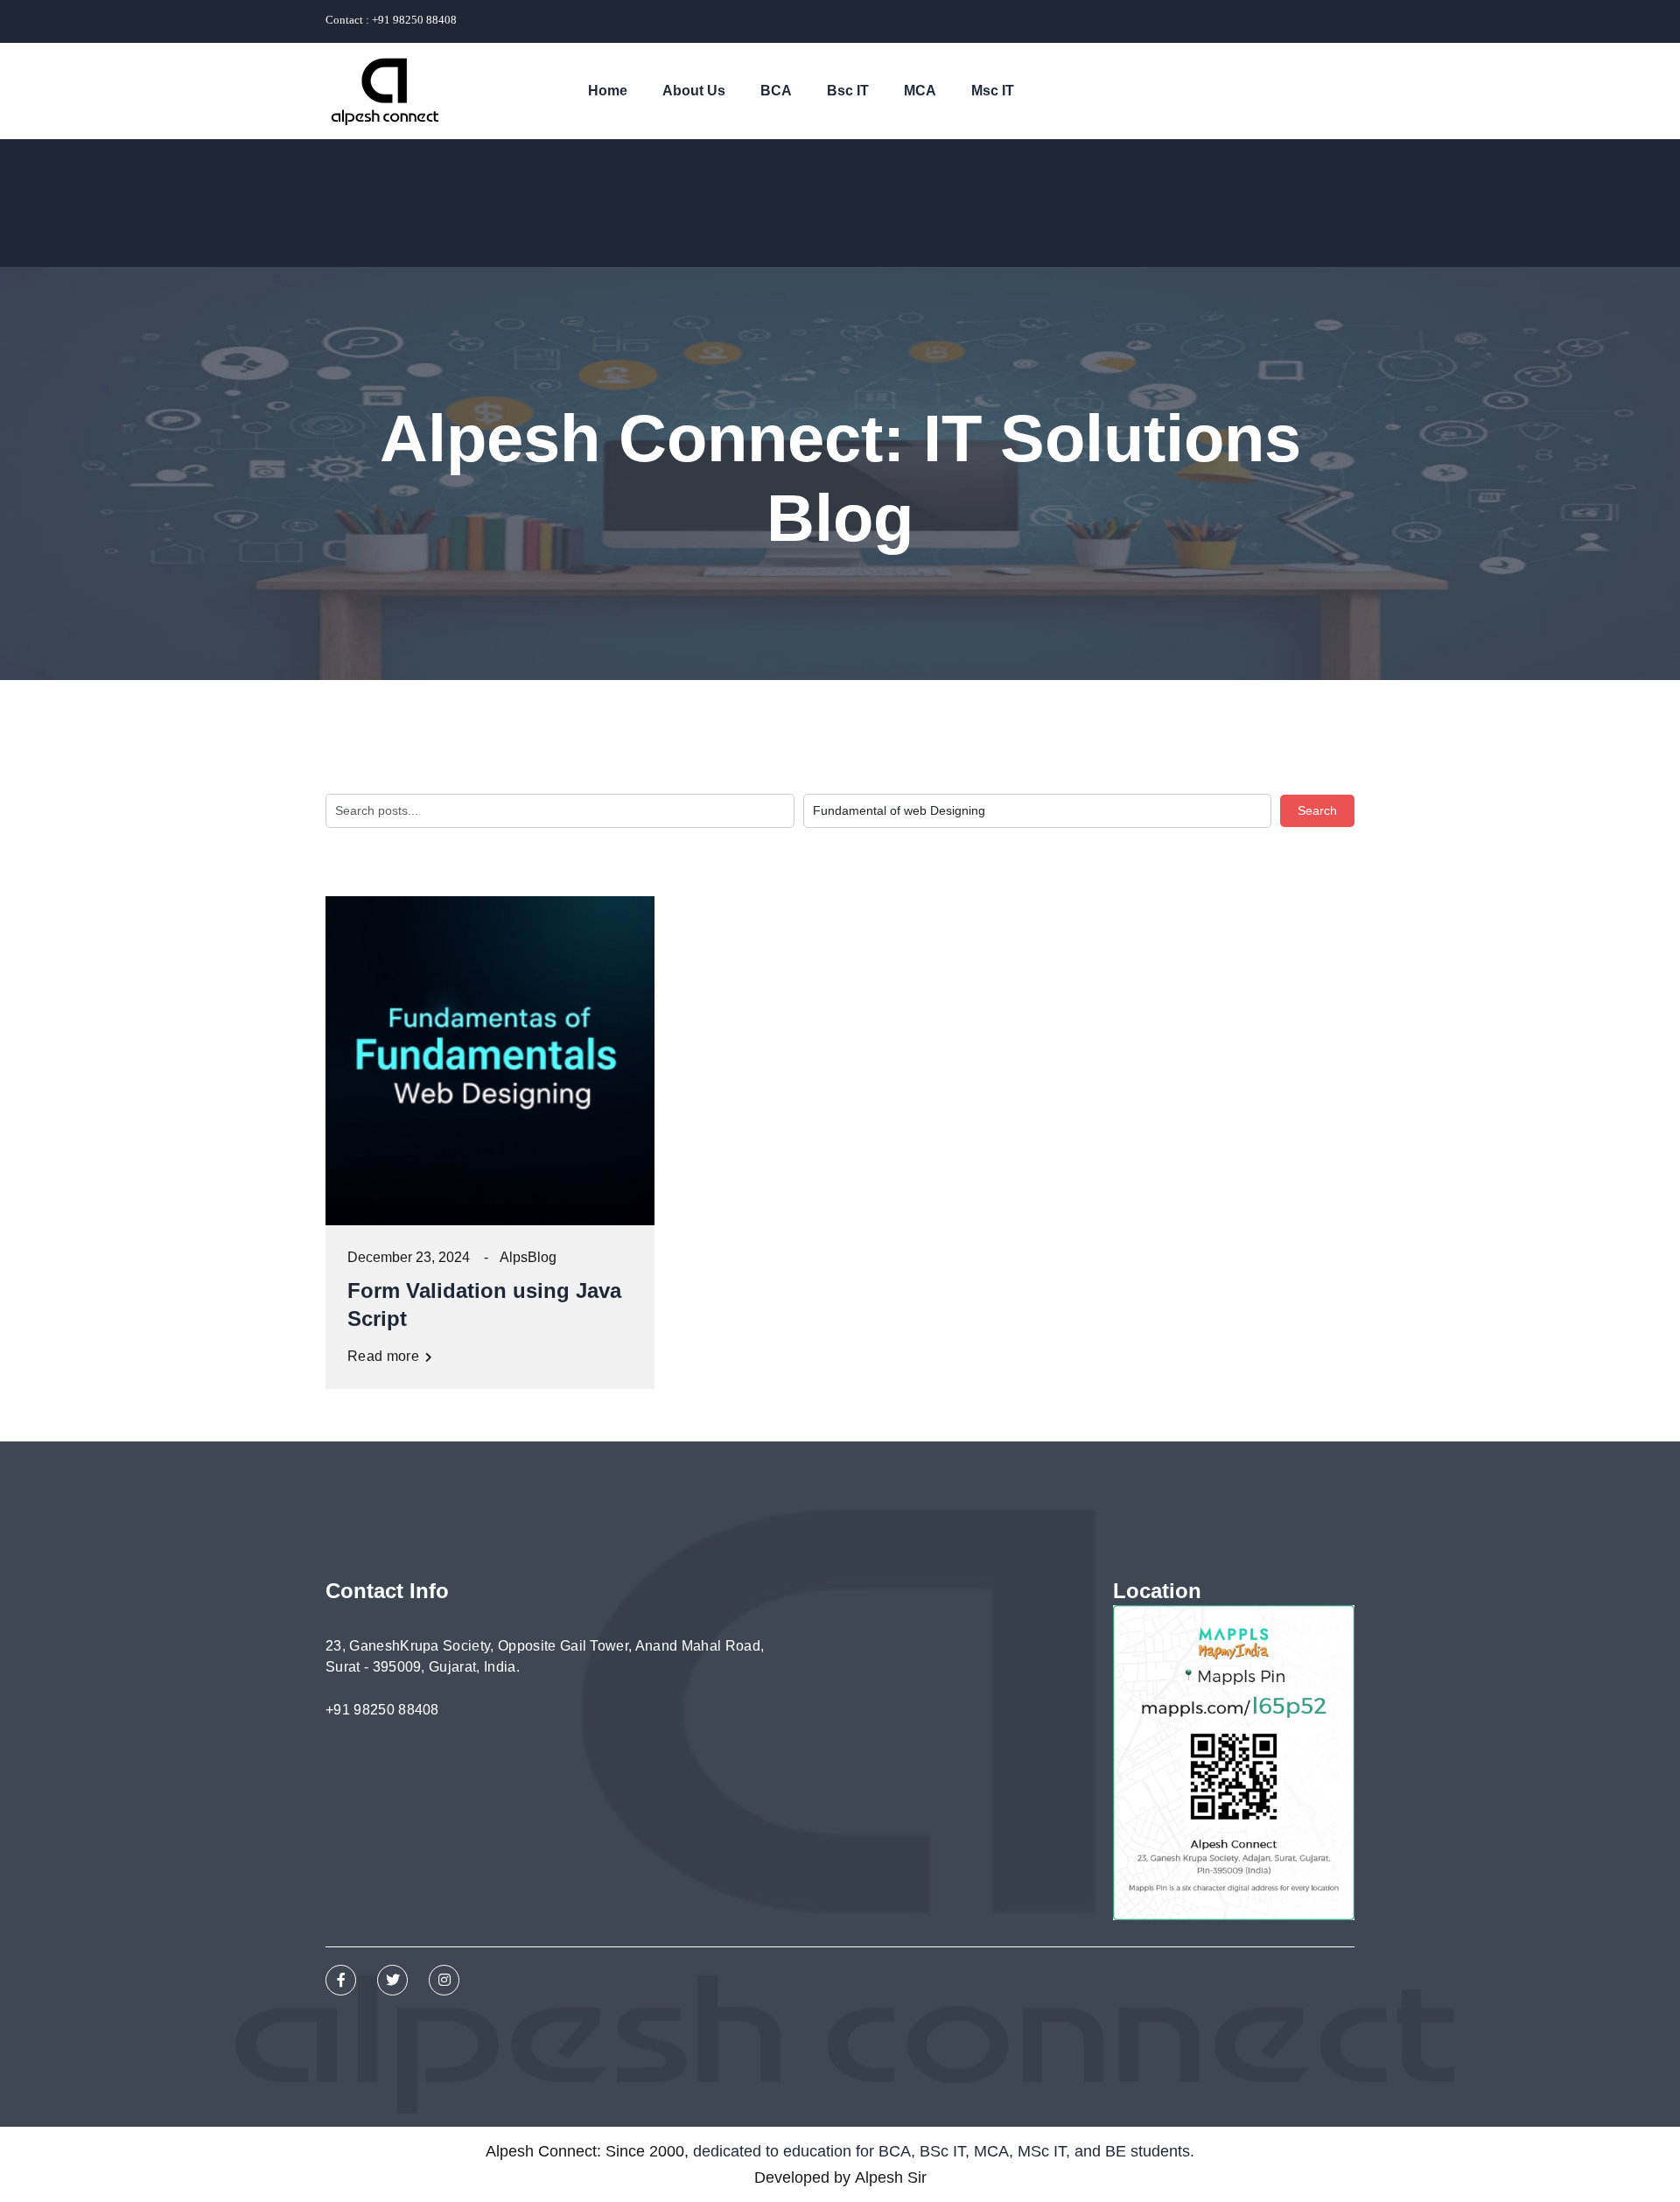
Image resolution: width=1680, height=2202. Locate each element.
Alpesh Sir (891, 2177)
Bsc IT (848, 91)
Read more (385, 1356)
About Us (694, 91)
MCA (920, 91)
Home (608, 91)
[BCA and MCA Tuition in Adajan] (385, 91)
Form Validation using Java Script (484, 1304)
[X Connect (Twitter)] (392, 1980)
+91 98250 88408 (382, 1710)
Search (1317, 810)
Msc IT (993, 91)
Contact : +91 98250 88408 (391, 20)
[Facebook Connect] (341, 1980)
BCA (776, 91)
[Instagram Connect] (444, 1980)
